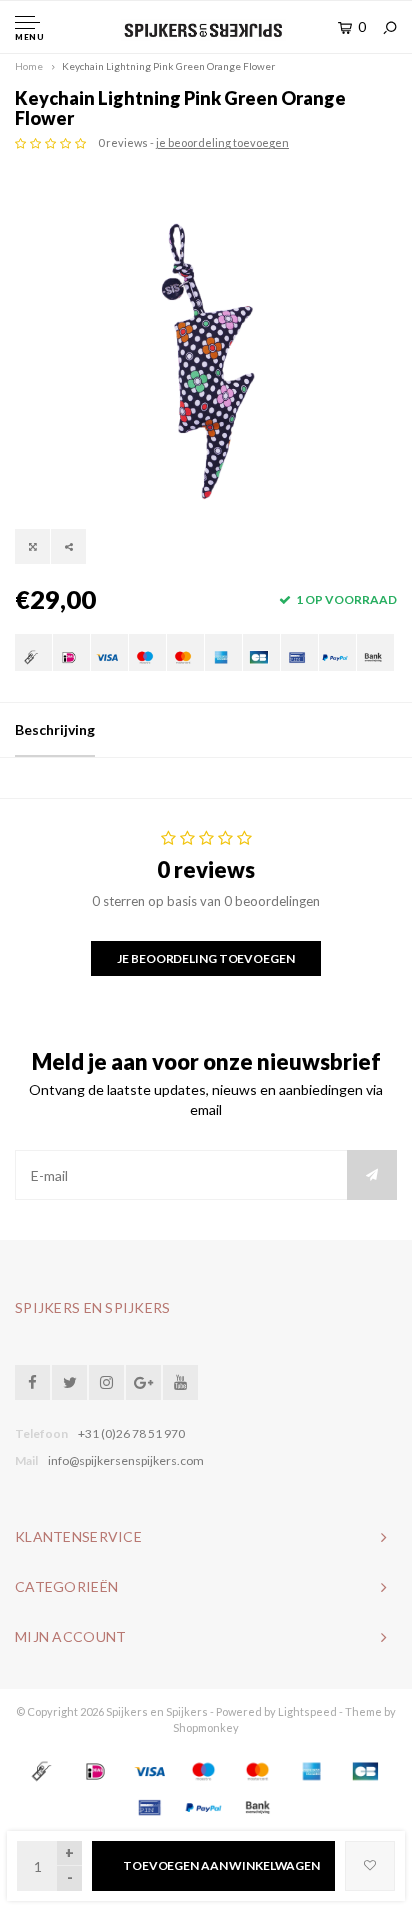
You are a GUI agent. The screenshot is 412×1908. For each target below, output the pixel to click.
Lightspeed (307, 1711)
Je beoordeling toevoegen (205, 958)
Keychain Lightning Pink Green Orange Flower (168, 66)
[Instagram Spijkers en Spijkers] (106, 1382)
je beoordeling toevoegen (222, 142)
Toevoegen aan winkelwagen (221, 1865)
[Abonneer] (372, 1175)
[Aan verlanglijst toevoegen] (370, 1866)
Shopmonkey (206, 1727)
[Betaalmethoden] (33, 652)
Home (29, 66)
